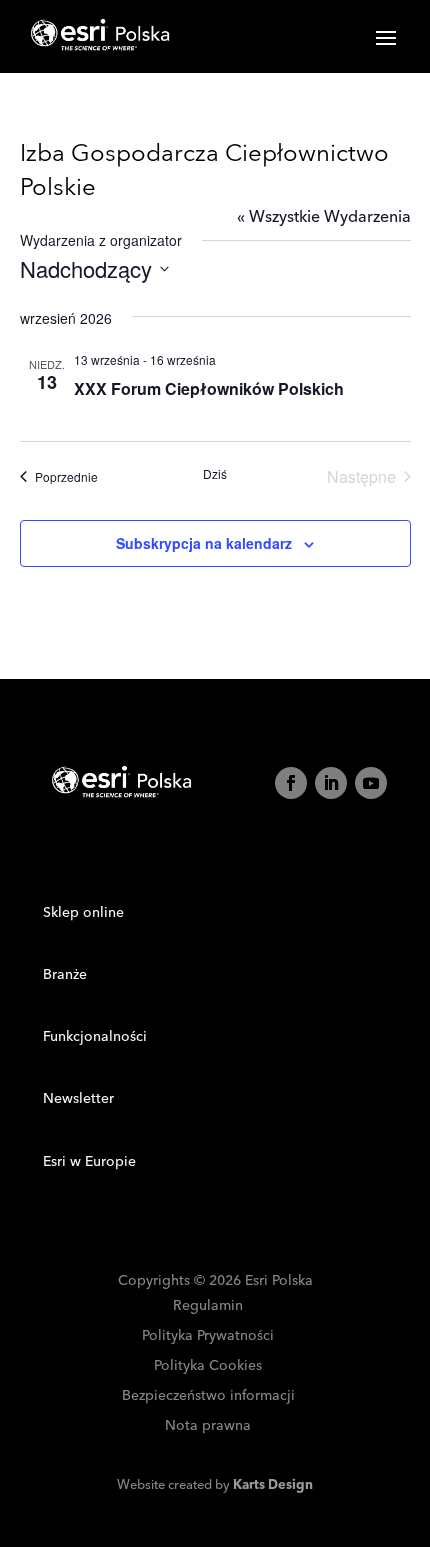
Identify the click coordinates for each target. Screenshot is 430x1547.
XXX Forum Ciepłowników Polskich (209, 388)
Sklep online (83, 913)
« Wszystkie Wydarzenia (324, 217)
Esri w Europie (89, 1162)
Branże (65, 975)
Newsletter (78, 1099)
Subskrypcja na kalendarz (204, 543)
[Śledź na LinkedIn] (331, 783)
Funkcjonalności (95, 1037)
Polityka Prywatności (208, 1336)
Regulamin (208, 1306)
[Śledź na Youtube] (371, 783)
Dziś (215, 474)
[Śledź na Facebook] (291, 783)
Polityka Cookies (208, 1366)
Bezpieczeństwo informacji (208, 1396)
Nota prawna (208, 1426)
